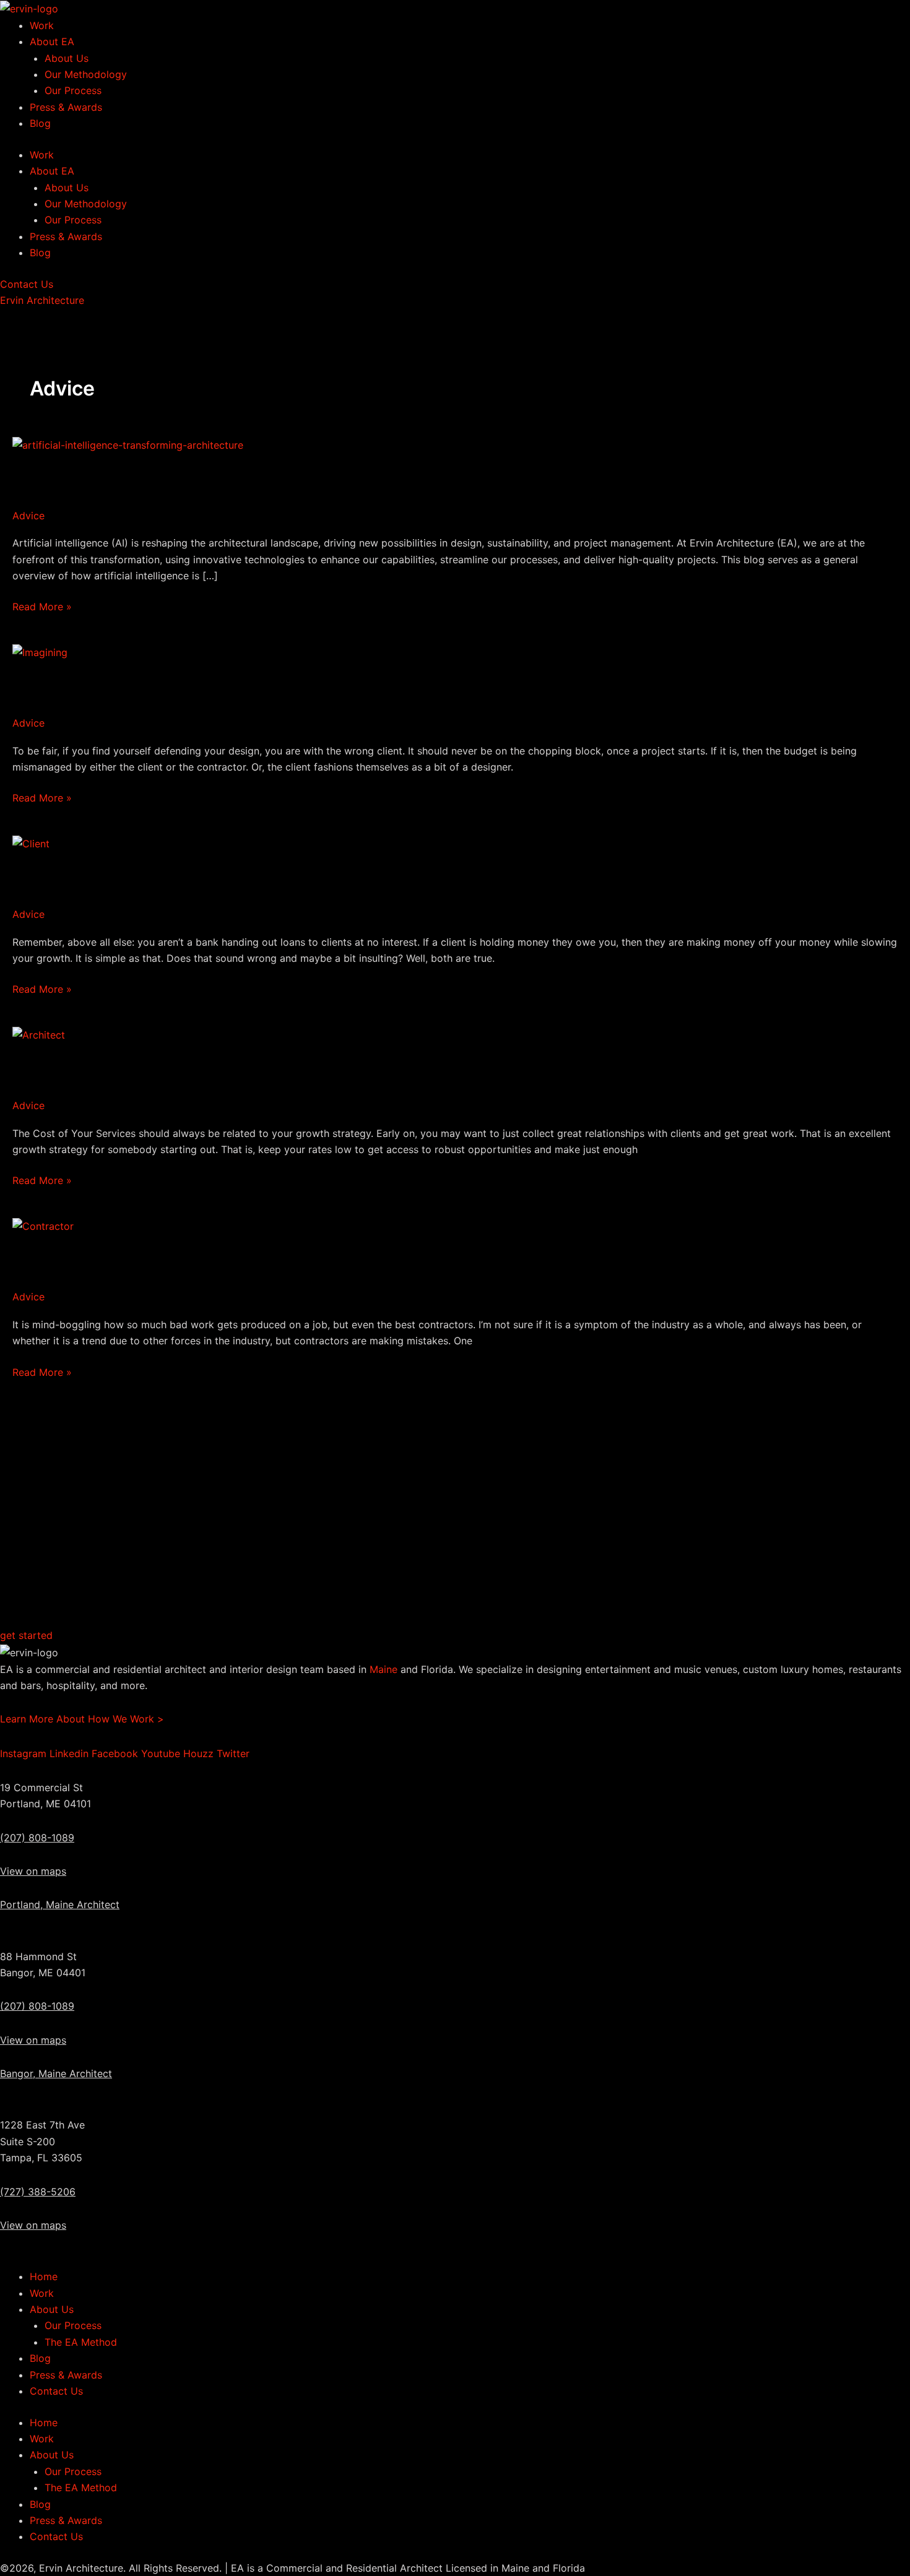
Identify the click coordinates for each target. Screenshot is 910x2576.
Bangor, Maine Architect (56, 2073)
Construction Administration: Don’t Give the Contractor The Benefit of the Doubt (315, 1260)
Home (44, 2276)
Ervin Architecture (42, 300)
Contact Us (56, 2391)
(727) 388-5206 (38, 2192)
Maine (383, 1669)
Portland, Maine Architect (60, 1904)
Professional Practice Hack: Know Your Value (183, 1068)
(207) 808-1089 (37, 1838)
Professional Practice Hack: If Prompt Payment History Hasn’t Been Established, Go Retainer (362, 877)
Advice (28, 516)
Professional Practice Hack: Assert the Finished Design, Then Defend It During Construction (359, 685)
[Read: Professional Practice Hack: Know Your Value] (39, 1034)
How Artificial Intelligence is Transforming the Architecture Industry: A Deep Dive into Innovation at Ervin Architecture (455, 478)
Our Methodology (86, 74)
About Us (67, 58)
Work (42, 25)
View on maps (33, 1871)
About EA (52, 41)
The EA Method (81, 2342)
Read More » (42, 607)
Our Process (73, 90)
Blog (40, 123)
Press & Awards (66, 107)
